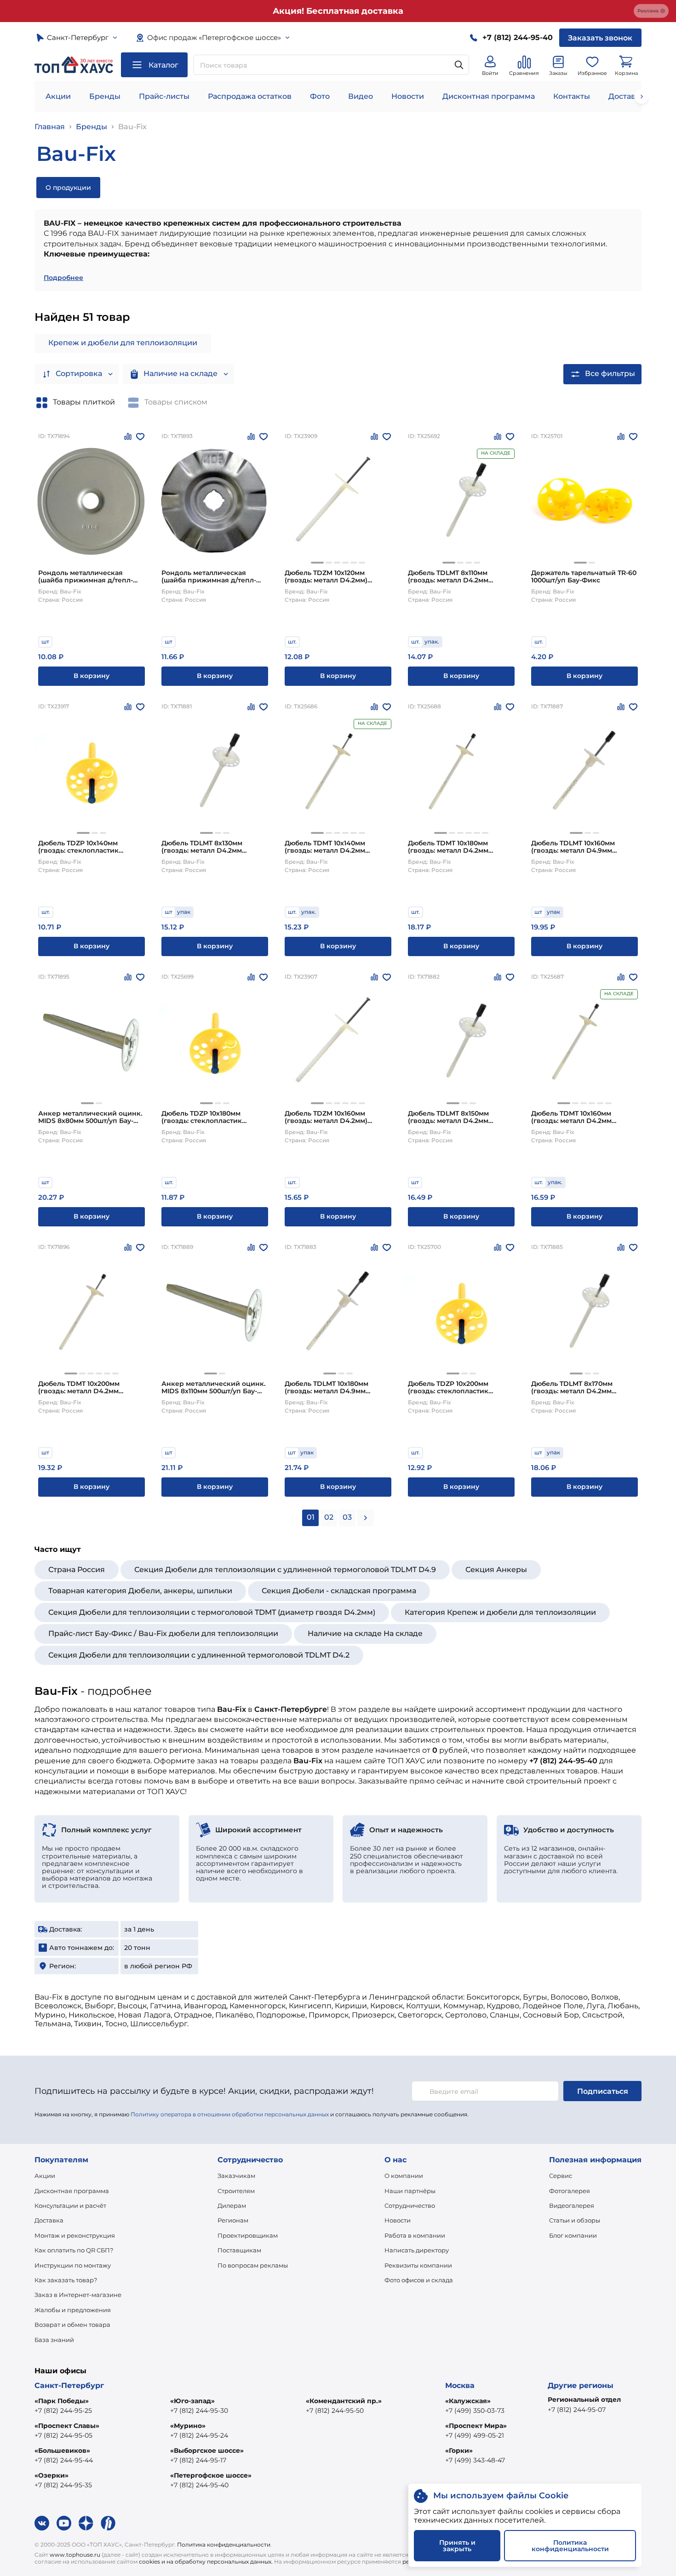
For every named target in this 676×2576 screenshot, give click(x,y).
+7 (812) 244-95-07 (577, 2410)
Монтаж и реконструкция (75, 2235)
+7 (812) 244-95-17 (198, 2460)
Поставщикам (239, 2250)
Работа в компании (415, 2235)
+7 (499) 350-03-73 (475, 2411)
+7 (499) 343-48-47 (475, 2460)
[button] (317, 563)
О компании (404, 2176)
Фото (320, 96)
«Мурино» (188, 2426)
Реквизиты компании (418, 2265)
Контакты (572, 96)
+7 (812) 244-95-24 (199, 2435)
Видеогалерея (572, 2206)
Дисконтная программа (489, 96)
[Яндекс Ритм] (108, 2523)
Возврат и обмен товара (72, 2325)
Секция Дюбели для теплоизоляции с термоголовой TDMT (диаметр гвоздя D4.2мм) (212, 1612)
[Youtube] (64, 2523)
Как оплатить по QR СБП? (74, 2250)
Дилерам (232, 2206)
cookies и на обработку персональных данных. (206, 2562)
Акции (58, 96)
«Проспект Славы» (67, 2426)
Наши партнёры (410, 2191)
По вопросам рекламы (253, 2265)
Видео (361, 96)
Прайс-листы (164, 96)
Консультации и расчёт (70, 2206)
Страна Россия (77, 1570)
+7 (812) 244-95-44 (64, 2460)
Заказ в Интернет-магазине (78, 2295)
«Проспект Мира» (476, 2426)
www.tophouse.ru (75, 2555)
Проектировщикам (248, 2235)
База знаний (54, 2340)
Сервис (561, 2176)
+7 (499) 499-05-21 (475, 2435)
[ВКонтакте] (42, 2523)
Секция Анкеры (496, 1570)
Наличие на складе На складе (365, 1633)
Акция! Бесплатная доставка (338, 11)
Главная (50, 127)
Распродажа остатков (250, 96)
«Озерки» (52, 2475)
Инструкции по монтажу (73, 2265)
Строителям (236, 2191)
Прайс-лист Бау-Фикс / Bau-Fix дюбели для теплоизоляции (163, 1633)
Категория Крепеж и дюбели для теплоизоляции (500, 1612)
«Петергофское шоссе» (211, 2475)
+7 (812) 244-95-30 (199, 2411)
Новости (408, 96)
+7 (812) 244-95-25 (63, 2411)
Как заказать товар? (66, 2280)
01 (311, 1517)
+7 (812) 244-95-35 (63, 2485)
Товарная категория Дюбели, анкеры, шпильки (140, 1591)
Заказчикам (236, 2176)
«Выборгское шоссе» (207, 2451)
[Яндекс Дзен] (86, 2523)
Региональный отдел (584, 2399)
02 (329, 1517)
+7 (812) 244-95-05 (63, 2435)
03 (347, 1517)
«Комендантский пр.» (344, 2401)
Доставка (49, 2220)
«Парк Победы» (62, 2401)
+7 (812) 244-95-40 (199, 2485)
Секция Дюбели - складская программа (339, 1591)
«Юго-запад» (192, 2401)
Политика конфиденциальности (224, 2545)
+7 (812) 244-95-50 (335, 2411)
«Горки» (459, 2451)
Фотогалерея (570, 2191)
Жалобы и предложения (73, 2310)
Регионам (233, 2220)
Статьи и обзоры (575, 2220)
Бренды (105, 96)
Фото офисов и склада (419, 2280)
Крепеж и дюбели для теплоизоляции (123, 343)
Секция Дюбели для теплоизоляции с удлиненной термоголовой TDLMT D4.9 (285, 1570)
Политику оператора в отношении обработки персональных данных (230, 2114)
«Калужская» (468, 2401)
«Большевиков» (62, 2451)
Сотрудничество (410, 2206)
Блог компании (573, 2235)
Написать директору (417, 2250)
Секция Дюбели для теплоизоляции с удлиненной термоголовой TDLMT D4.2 (199, 1655)
